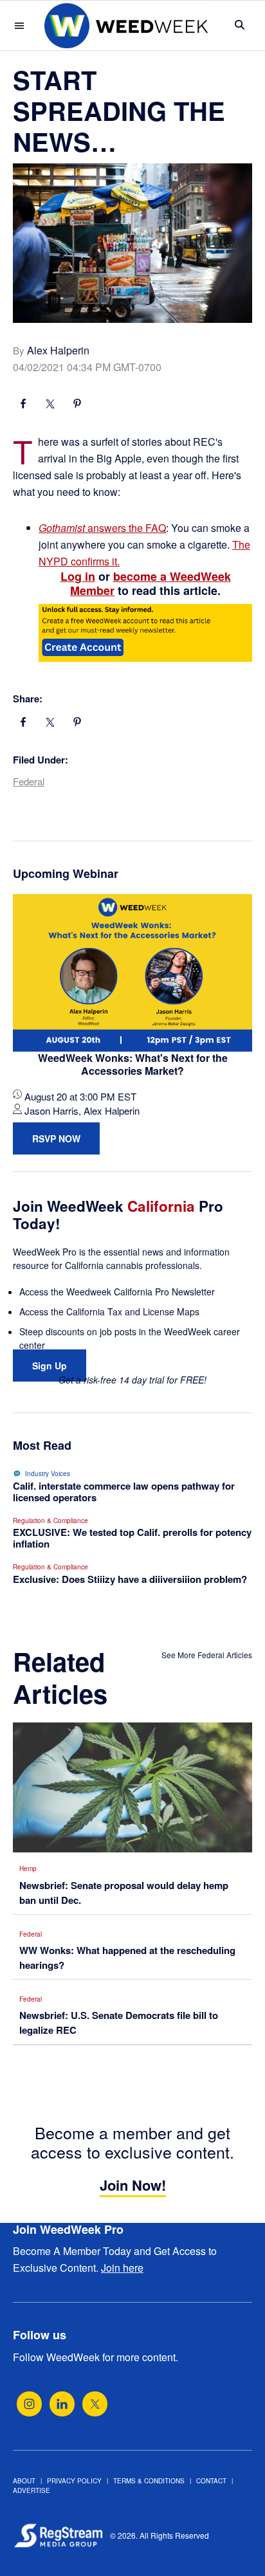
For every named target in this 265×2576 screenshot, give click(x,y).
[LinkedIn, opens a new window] (62, 2404)
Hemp (28, 1868)
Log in (78, 576)
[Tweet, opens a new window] (50, 405)
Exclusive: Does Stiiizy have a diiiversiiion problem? (130, 1579)
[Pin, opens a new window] (77, 405)
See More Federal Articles (207, 1655)
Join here (122, 2268)
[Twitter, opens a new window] (95, 2404)
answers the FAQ (102, 528)
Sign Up (50, 1366)
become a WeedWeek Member (151, 583)
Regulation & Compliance (50, 1521)
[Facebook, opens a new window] (23, 405)
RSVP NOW (56, 1138)
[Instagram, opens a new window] (29, 2404)
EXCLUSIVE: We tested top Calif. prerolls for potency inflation (132, 1538)
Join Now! (133, 2185)
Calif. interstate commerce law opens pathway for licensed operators (124, 1492)
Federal (29, 781)
